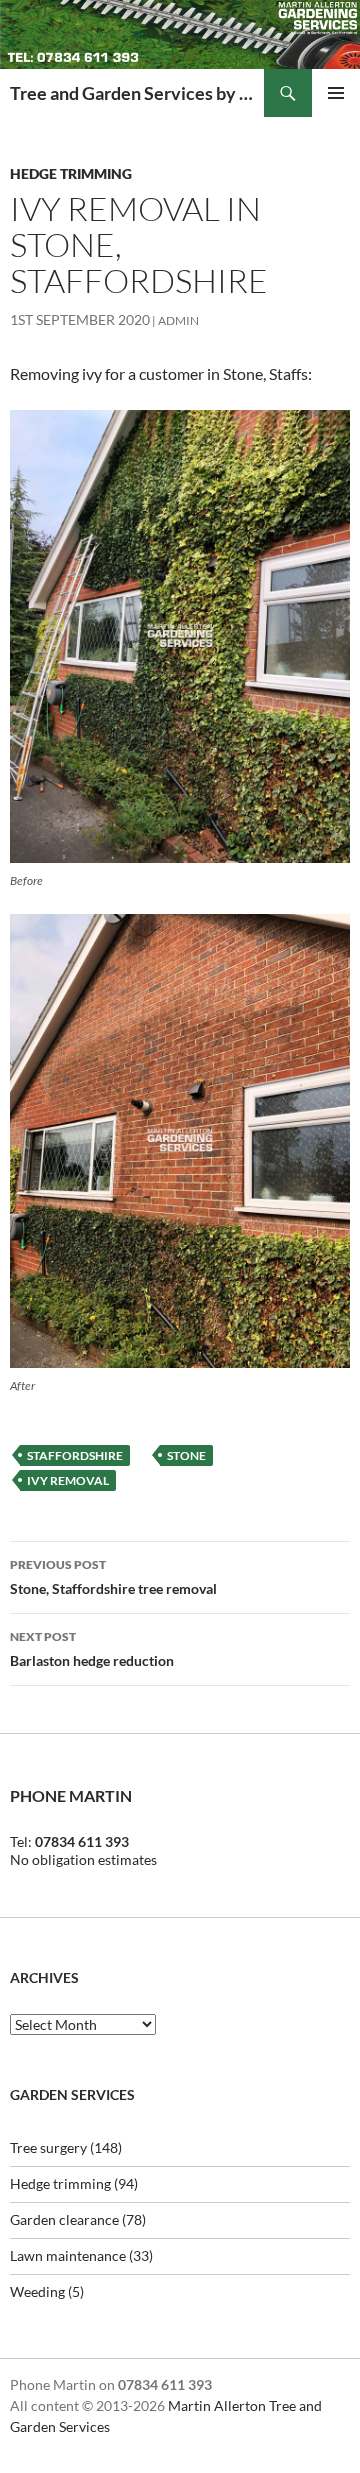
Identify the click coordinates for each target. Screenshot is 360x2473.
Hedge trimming (71, 173)
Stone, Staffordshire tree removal (113, 1577)
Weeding (37, 2291)
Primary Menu (336, 93)
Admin (178, 320)
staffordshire (75, 1455)
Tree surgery (48, 2147)
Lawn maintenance (68, 2255)
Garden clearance (64, 2219)
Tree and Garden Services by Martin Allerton (137, 93)
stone (186, 1455)
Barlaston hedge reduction (92, 1649)
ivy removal (68, 1480)
